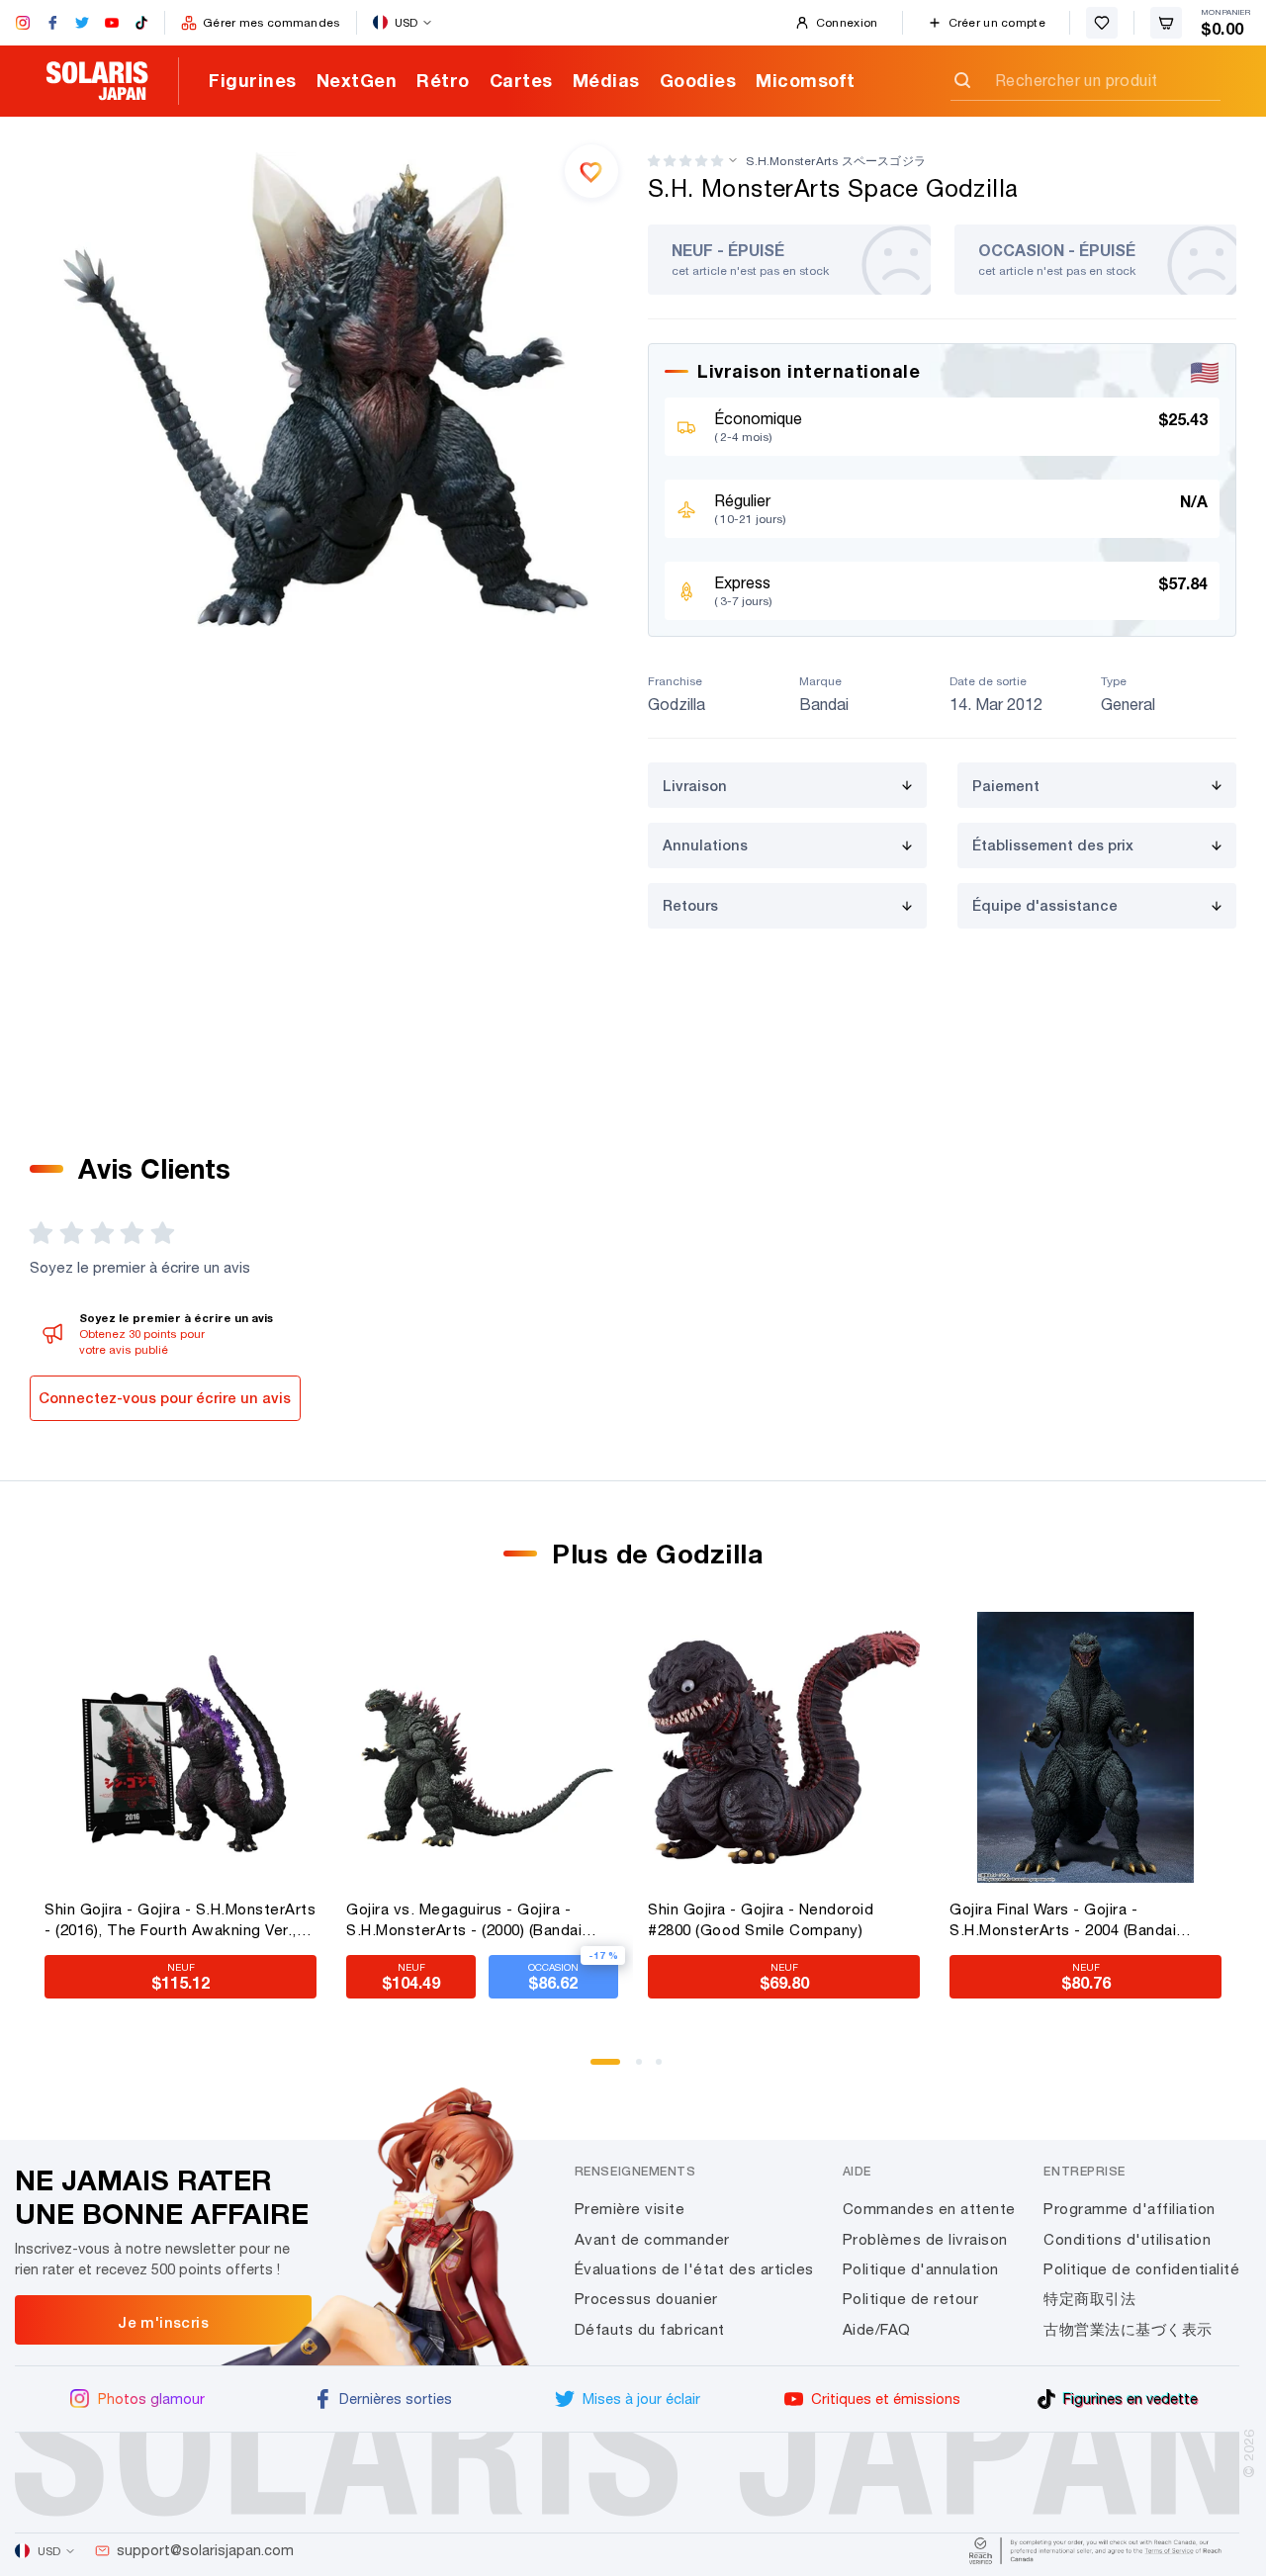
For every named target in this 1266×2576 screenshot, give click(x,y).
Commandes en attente (929, 2209)
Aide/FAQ (877, 2329)
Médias (606, 80)
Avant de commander (652, 2239)
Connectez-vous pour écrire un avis (165, 1398)
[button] (685, 161)
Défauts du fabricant (650, 2329)
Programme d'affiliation (1130, 2209)
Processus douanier (646, 2299)
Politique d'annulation (921, 2269)
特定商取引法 (1089, 2299)
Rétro (443, 80)
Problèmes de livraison (925, 2239)
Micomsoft (806, 80)
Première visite (630, 2209)
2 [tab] (646, 2069)
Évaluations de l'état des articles (694, 2269)
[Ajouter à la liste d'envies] (591, 171)
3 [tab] (666, 2069)
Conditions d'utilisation (1127, 2239)
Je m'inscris (163, 2322)
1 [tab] (600, 2069)
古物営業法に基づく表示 (1128, 2329)
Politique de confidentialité (1141, 2269)
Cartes (521, 80)
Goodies (698, 80)
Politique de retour (911, 2299)
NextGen (357, 80)
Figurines (253, 80)
